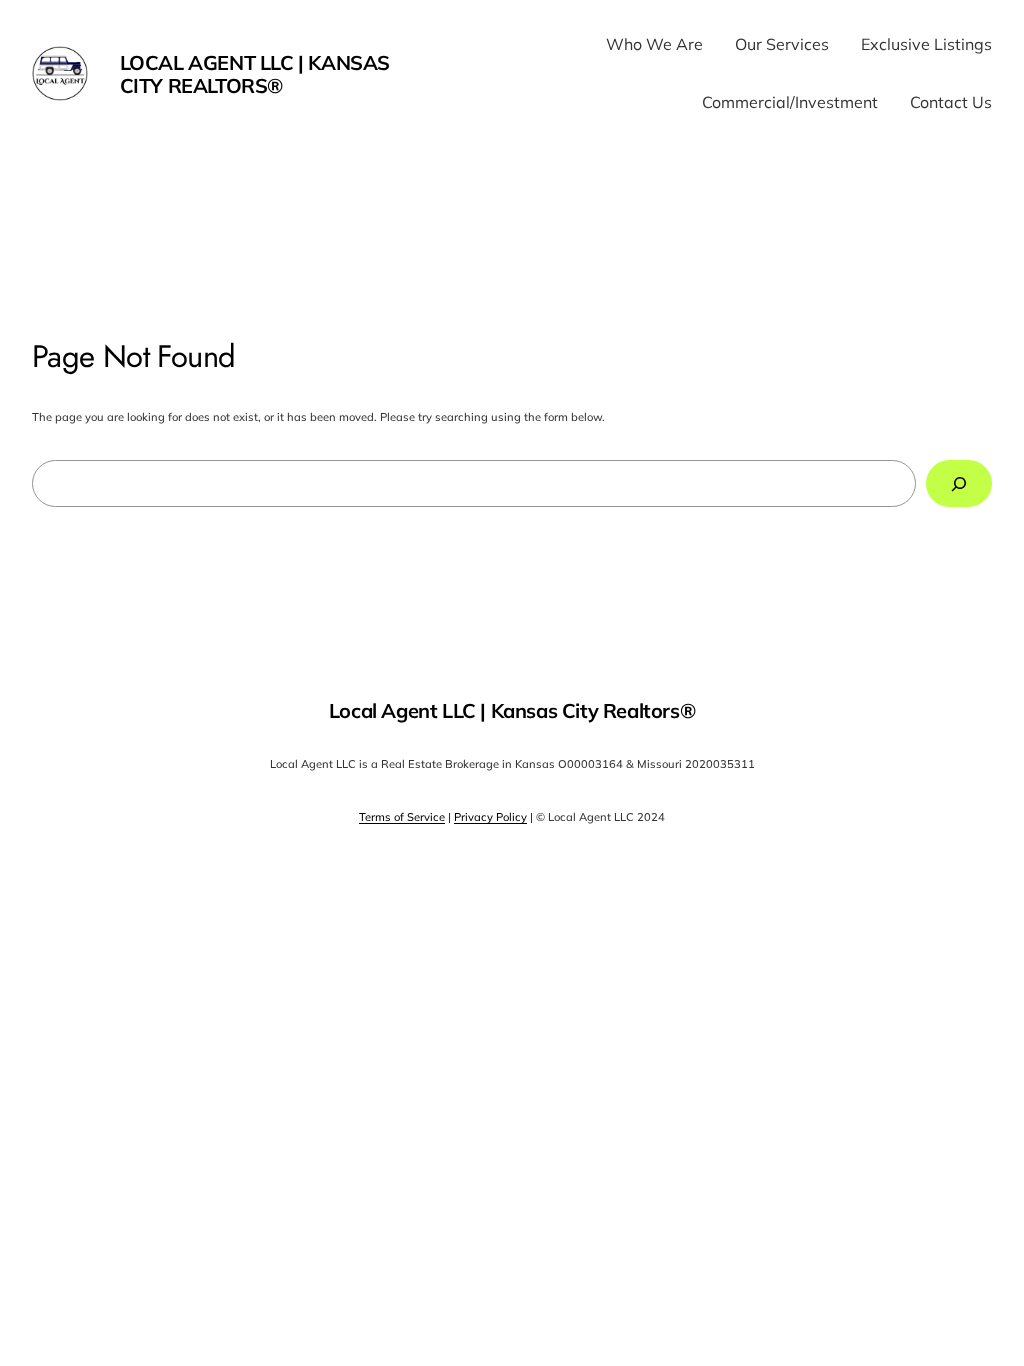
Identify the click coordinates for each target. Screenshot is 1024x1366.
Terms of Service (402, 817)
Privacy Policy (490, 817)
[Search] (959, 483)
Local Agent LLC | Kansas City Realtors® (255, 74)
